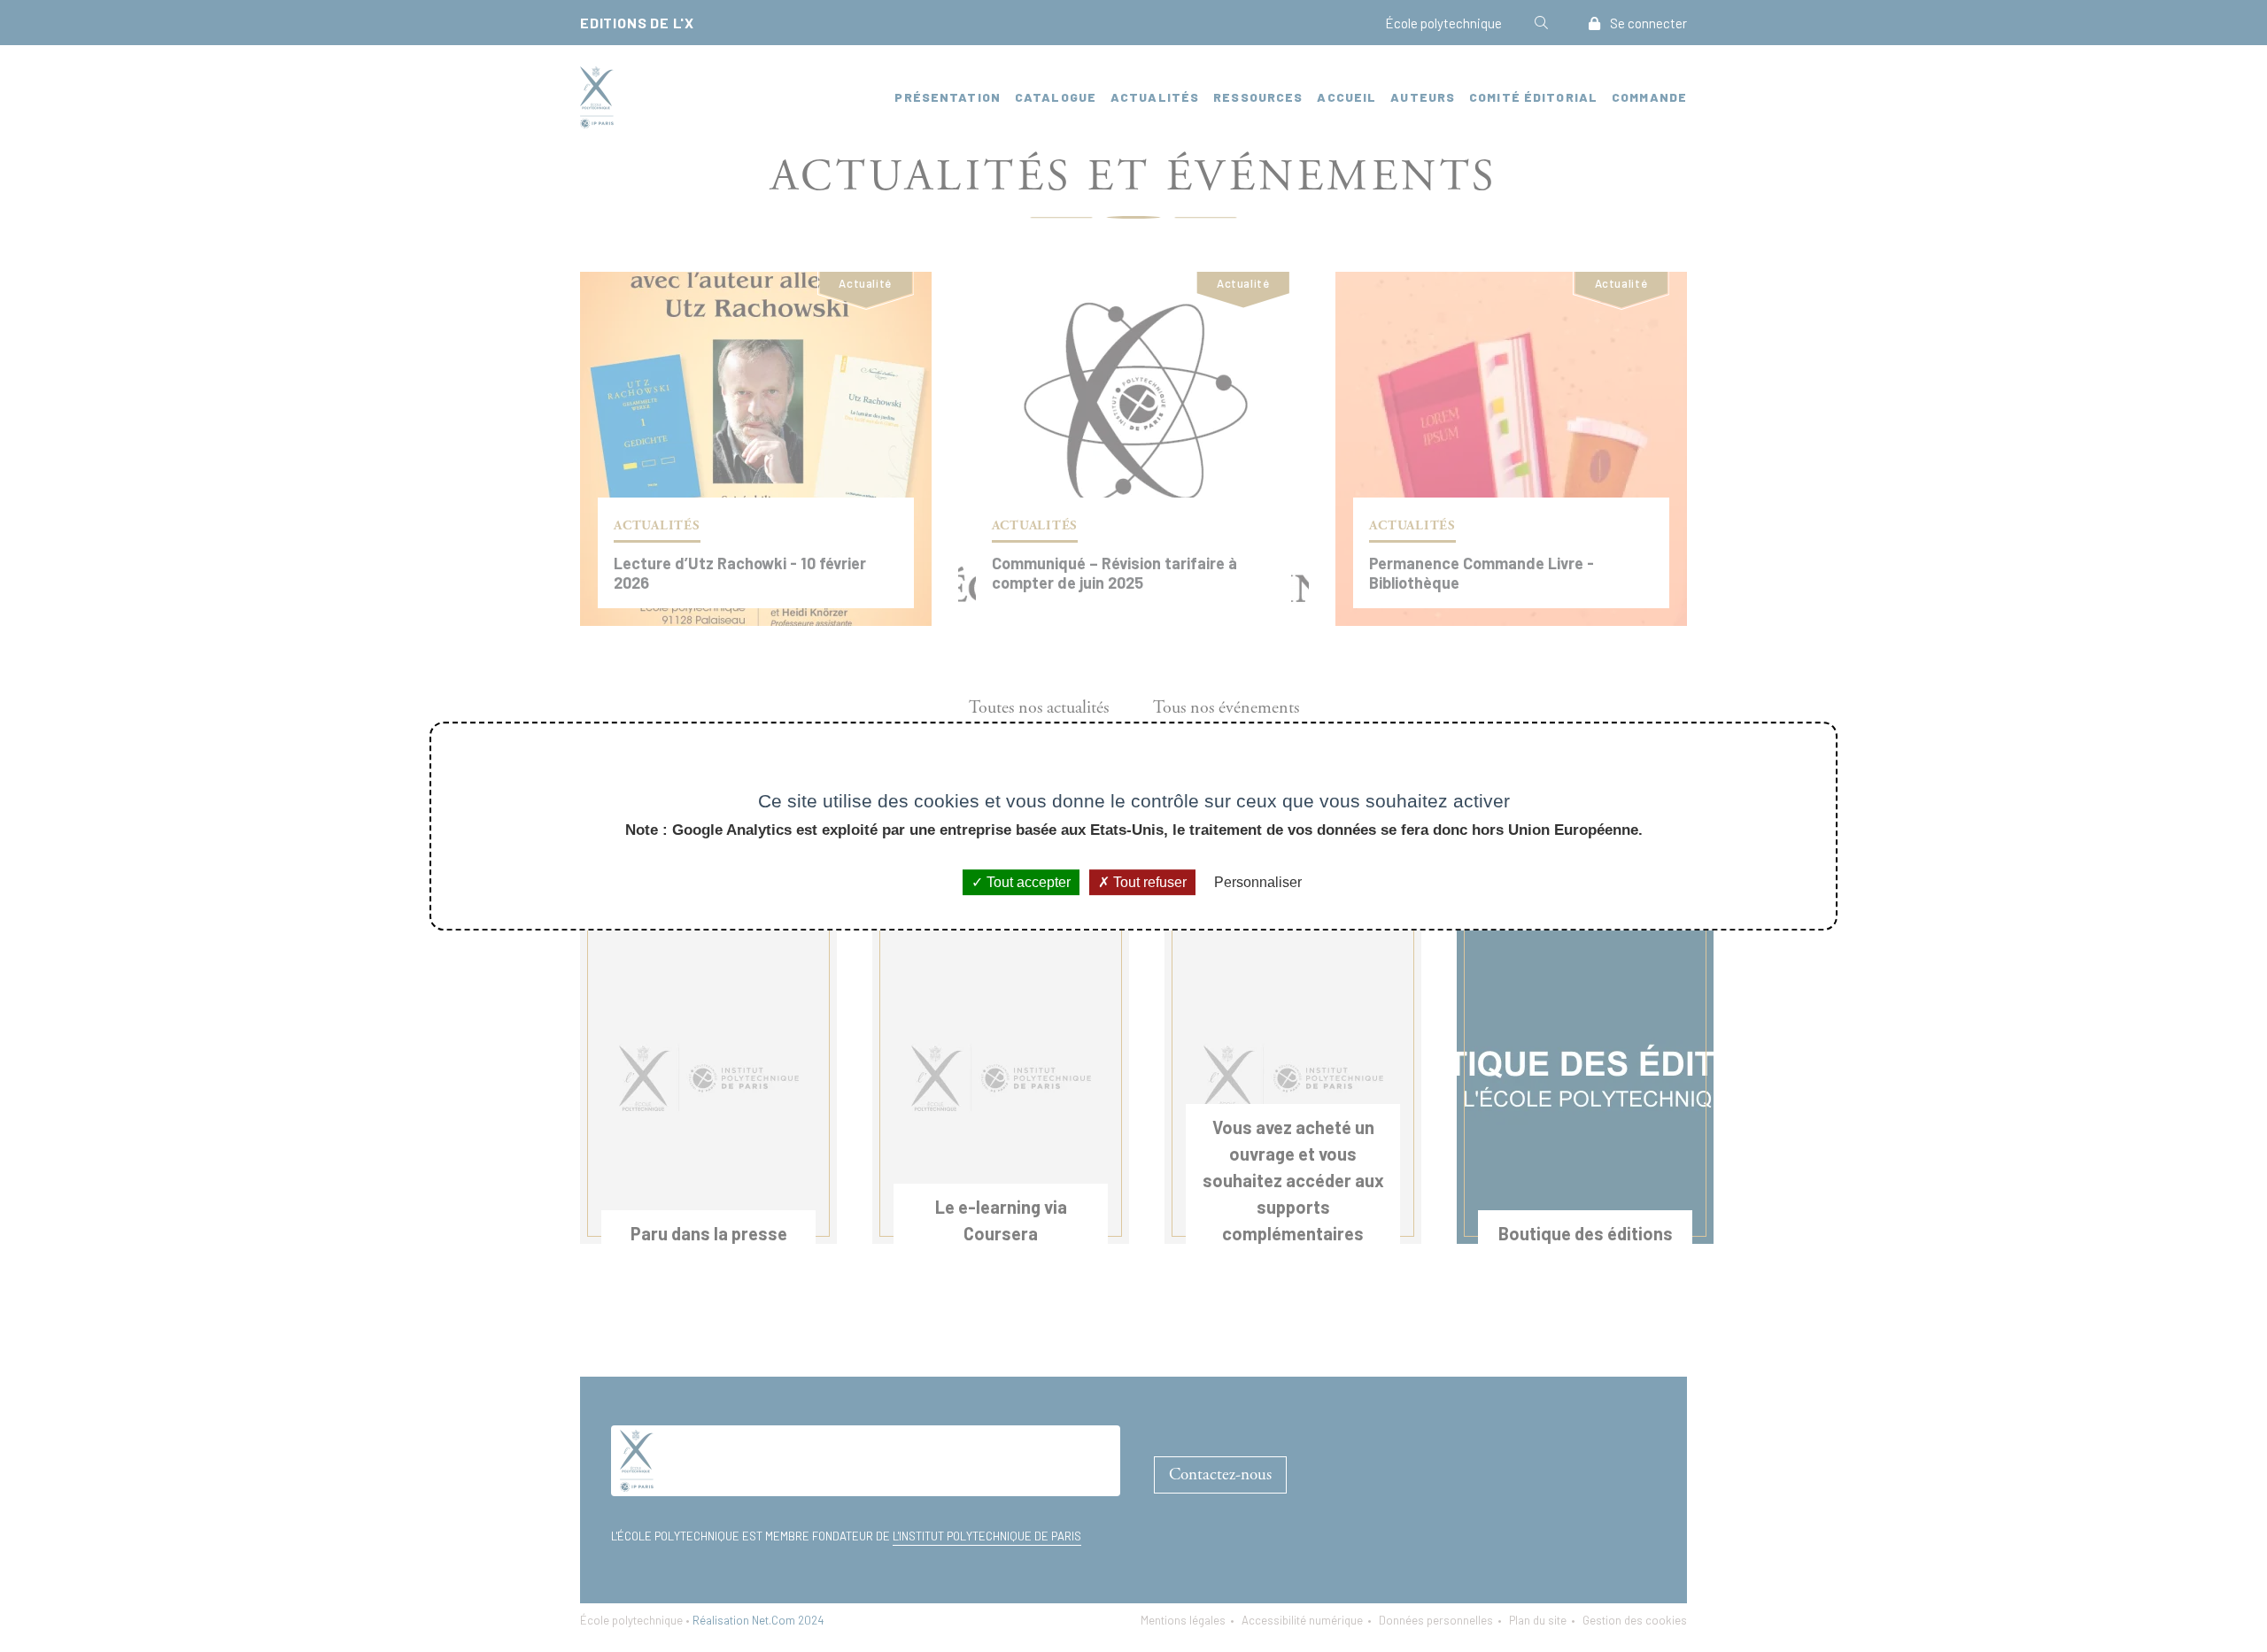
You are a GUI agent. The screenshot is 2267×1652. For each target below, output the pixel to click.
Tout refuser (1148, 882)
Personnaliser (1258, 882)
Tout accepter (1027, 882)
